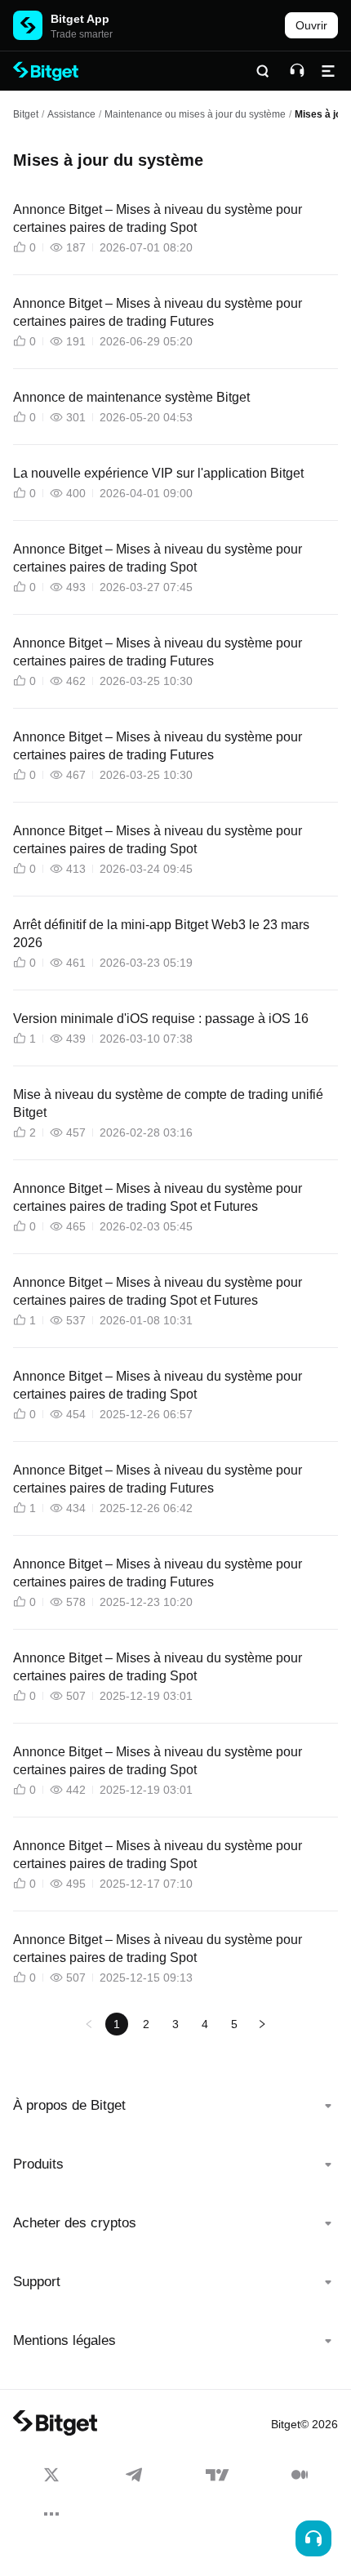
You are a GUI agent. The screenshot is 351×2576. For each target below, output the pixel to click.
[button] (175, 2106)
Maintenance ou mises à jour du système (195, 114)
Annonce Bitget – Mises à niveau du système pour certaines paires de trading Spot (158, 218)
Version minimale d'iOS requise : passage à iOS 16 (161, 1019)
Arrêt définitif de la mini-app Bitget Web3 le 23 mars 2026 (161, 934)
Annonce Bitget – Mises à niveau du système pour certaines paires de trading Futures (158, 312)
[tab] (175, 2106)
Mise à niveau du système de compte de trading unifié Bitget (168, 1103)
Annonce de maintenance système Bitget (131, 397)
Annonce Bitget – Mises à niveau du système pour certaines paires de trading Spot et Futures (158, 1197)
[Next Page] (262, 2024)
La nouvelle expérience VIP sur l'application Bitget (158, 473)
